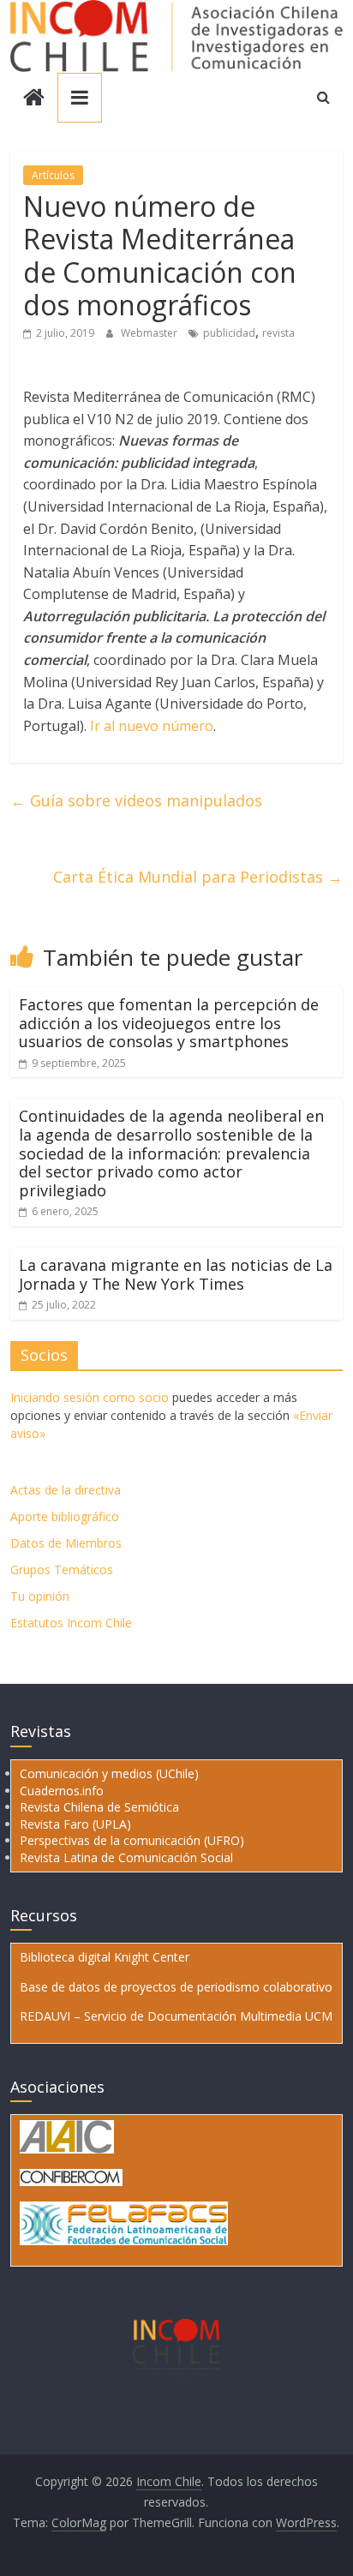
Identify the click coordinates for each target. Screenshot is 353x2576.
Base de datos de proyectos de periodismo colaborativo (176, 1987)
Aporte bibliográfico (65, 1516)
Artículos (53, 175)
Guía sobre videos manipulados (136, 800)
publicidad (229, 333)
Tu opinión (40, 1596)
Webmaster (150, 333)
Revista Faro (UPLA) (75, 1824)
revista (278, 333)
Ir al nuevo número (150, 726)
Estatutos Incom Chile (71, 1623)
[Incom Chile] (34, 99)
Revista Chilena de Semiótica (99, 1807)
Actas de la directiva (66, 1490)
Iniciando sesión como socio (90, 1397)
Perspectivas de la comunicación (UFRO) (132, 1840)
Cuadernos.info (62, 1791)
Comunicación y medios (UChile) (109, 1773)
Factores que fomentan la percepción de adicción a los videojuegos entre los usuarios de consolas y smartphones (169, 1023)
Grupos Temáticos (62, 1570)
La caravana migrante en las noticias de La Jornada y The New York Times (176, 1274)
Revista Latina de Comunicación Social (126, 1857)
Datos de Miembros (66, 1543)
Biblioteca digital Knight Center (105, 1957)
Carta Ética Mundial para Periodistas (198, 877)
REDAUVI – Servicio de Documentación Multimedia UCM (176, 2016)
